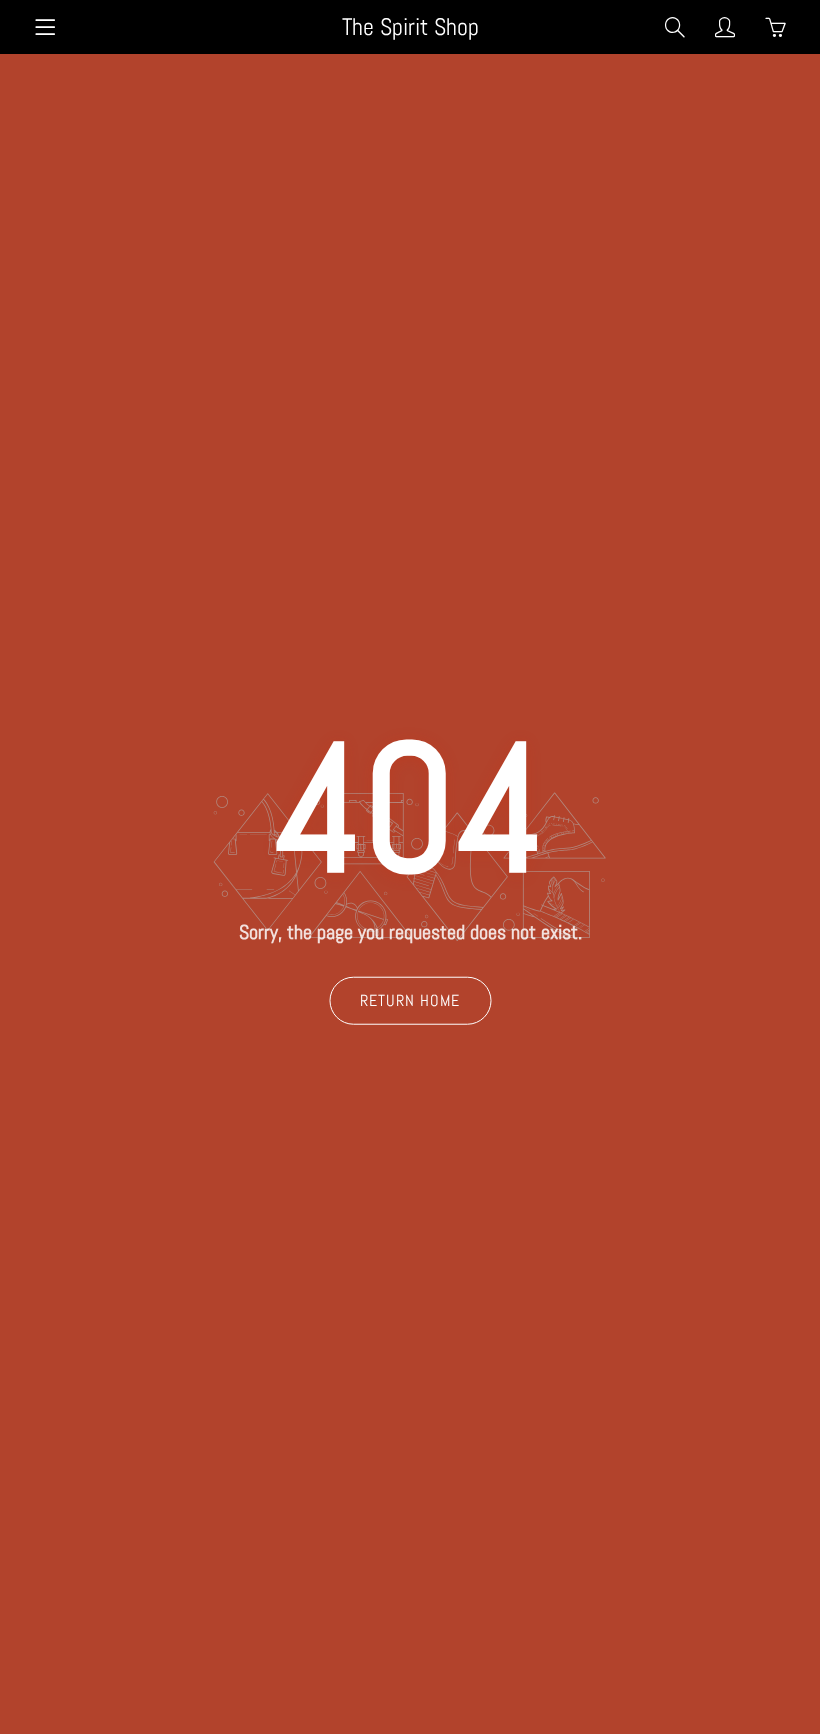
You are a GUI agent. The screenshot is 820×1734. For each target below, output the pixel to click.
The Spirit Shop (410, 26)
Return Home (410, 999)
